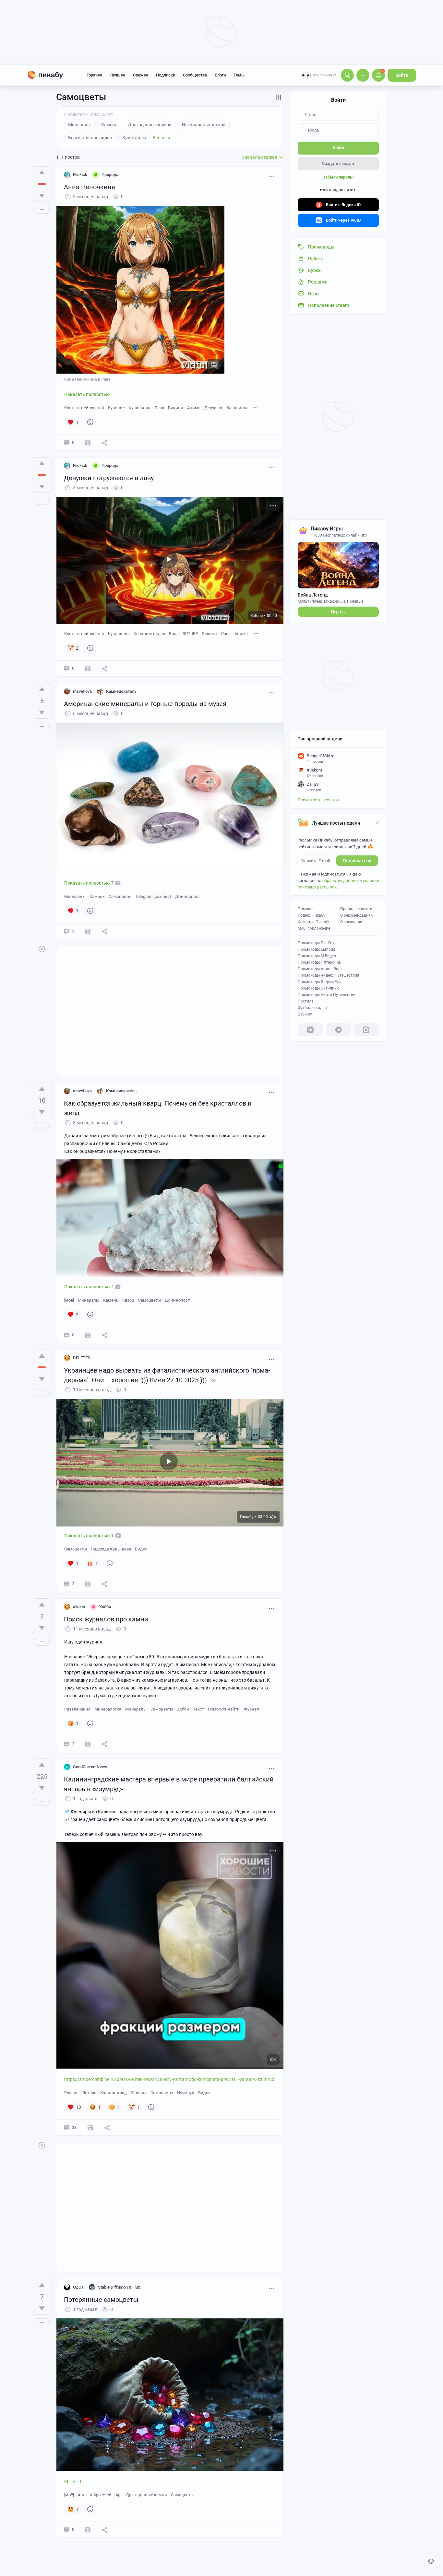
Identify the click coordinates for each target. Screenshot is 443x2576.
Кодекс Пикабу (311, 915)
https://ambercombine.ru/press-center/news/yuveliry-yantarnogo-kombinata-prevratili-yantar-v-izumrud (169, 2079)
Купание (116, 408)
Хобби (183, 1709)
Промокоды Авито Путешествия (328, 995)
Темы (239, 75)
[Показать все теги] (256, 407)
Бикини (176, 408)
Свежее (141, 75)
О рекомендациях (356, 915)
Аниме (194, 408)
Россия (71, 2093)
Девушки (213, 408)
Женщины (237, 408)
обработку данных (340, 881)
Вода (174, 634)
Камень (97, 896)
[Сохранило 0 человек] (88, 443)
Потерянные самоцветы (101, 2300)
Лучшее (118, 75)
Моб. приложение (314, 928)
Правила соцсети (356, 909)
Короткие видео (149, 634)
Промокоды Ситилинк (318, 988)
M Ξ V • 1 (73, 2481)
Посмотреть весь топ (318, 800)
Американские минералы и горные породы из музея (145, 704)
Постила (306, 1001)
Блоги (220, 75)
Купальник (140, 408)
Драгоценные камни (146, 2495)
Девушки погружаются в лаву (109, 478)
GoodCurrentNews (90, 1767)
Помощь (306, 909)
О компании (351, 922)
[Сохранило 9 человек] (90, 2128)
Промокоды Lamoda (317, 949)
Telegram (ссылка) (153, 896)
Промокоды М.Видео (317, 956)
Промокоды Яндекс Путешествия (329, 975)
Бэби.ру (305, 1014)
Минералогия (108, 1709)
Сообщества (195, 75)
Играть (338, 612)
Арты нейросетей (95, 2495)
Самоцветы (120, 896)
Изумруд (186, 2093)
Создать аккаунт (338, 163)
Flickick (80, 174)
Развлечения (77, 1709)
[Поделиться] (105, 443)
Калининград (114, 2093)
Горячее (94, 75)
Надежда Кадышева (111, 1549)
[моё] (69, 1300)
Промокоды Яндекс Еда (320, 982)
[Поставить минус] (42, 196)
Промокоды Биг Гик (316, 943)
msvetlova (82, 691)
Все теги (161, 138)
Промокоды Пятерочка (319, 962)
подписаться (357, 861)
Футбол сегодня (312, 1008)
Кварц (128, 1300)
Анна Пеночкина (90, 187)
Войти (402, 75)
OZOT (78, 2287)
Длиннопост (188, 896)
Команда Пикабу (313, 922)
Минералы (75, 896)
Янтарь (89, 2093)
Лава (159, 408)
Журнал (251, 1709)
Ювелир (139, 2093)
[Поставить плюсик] (42, 172)
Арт (119, 2495)
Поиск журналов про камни (106, 1619)
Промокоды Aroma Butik (320, 969)
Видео (141, 1549)
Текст (198, 1709)
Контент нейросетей (84, 408)
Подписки (166, 75)
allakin (79, 1607)
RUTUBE (190, 634)
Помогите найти (224, 1709)
